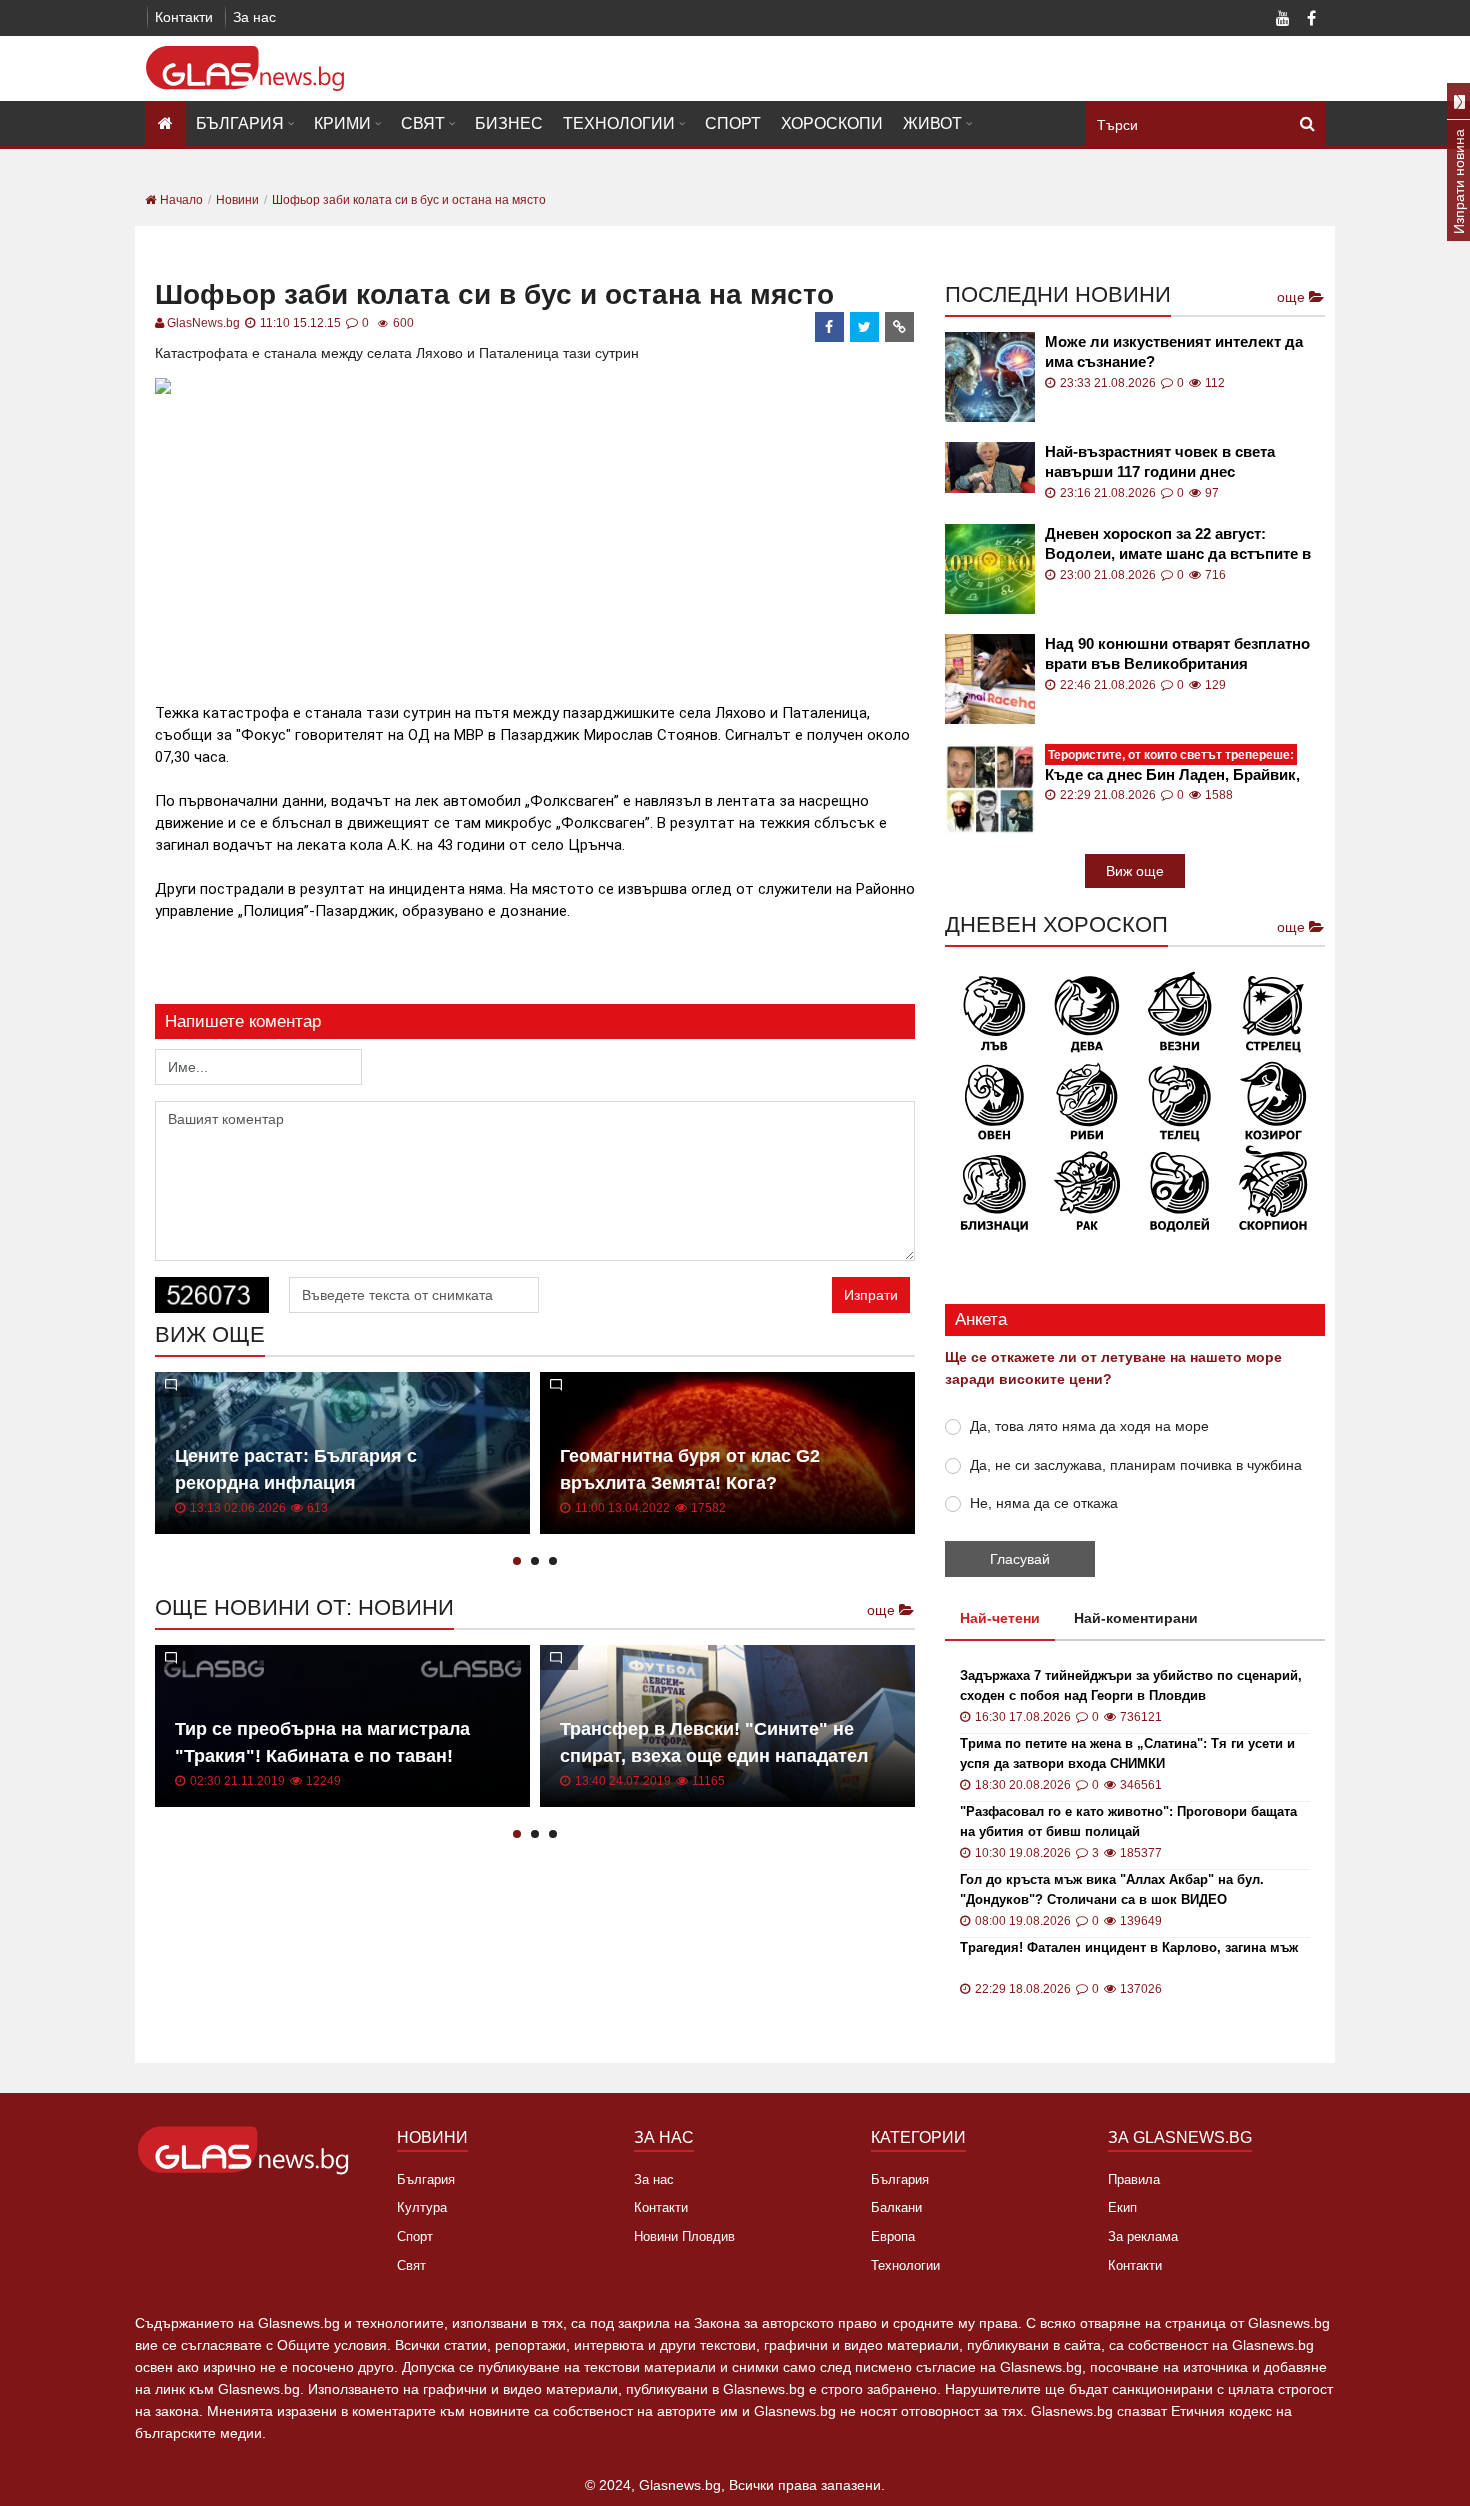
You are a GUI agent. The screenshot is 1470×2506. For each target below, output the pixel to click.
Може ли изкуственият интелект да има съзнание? (1174, 351)
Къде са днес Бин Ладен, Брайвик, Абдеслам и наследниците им (1172, 766)
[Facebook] (1311, 20)
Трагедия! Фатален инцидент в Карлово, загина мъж (1129, 1947)
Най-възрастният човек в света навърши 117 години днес (1160, 461)
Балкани (896, 2207)
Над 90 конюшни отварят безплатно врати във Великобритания (1177, 653)
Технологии (619, 123)
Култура (422, 2207)
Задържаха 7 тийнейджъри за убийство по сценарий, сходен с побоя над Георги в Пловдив (1131, 1685)
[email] (900, 327)
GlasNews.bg (203, 323)
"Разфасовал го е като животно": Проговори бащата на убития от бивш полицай (1128, 1821)
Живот (932, 123)
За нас (254, 17)
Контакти (184, 17)
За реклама (1143, 2236)
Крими (342, 123)
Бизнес (509, 123)
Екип (1122, 2207)
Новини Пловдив (684, 2236)
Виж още (1135, 871)
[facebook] (830, 327)
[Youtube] (1283, 20)
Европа (893, 2236)
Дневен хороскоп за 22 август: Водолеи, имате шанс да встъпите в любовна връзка (1178, 544)
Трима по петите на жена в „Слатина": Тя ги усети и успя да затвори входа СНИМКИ (1127, 1753)
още (883, 1610)
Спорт (733, 123)
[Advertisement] (535, 541)
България (240, 123)
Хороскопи (832, 123)
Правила (1134, 2179)
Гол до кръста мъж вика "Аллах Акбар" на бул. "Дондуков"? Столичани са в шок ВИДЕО (1112, 1889)
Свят (423, 123)
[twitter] (865, 327)
